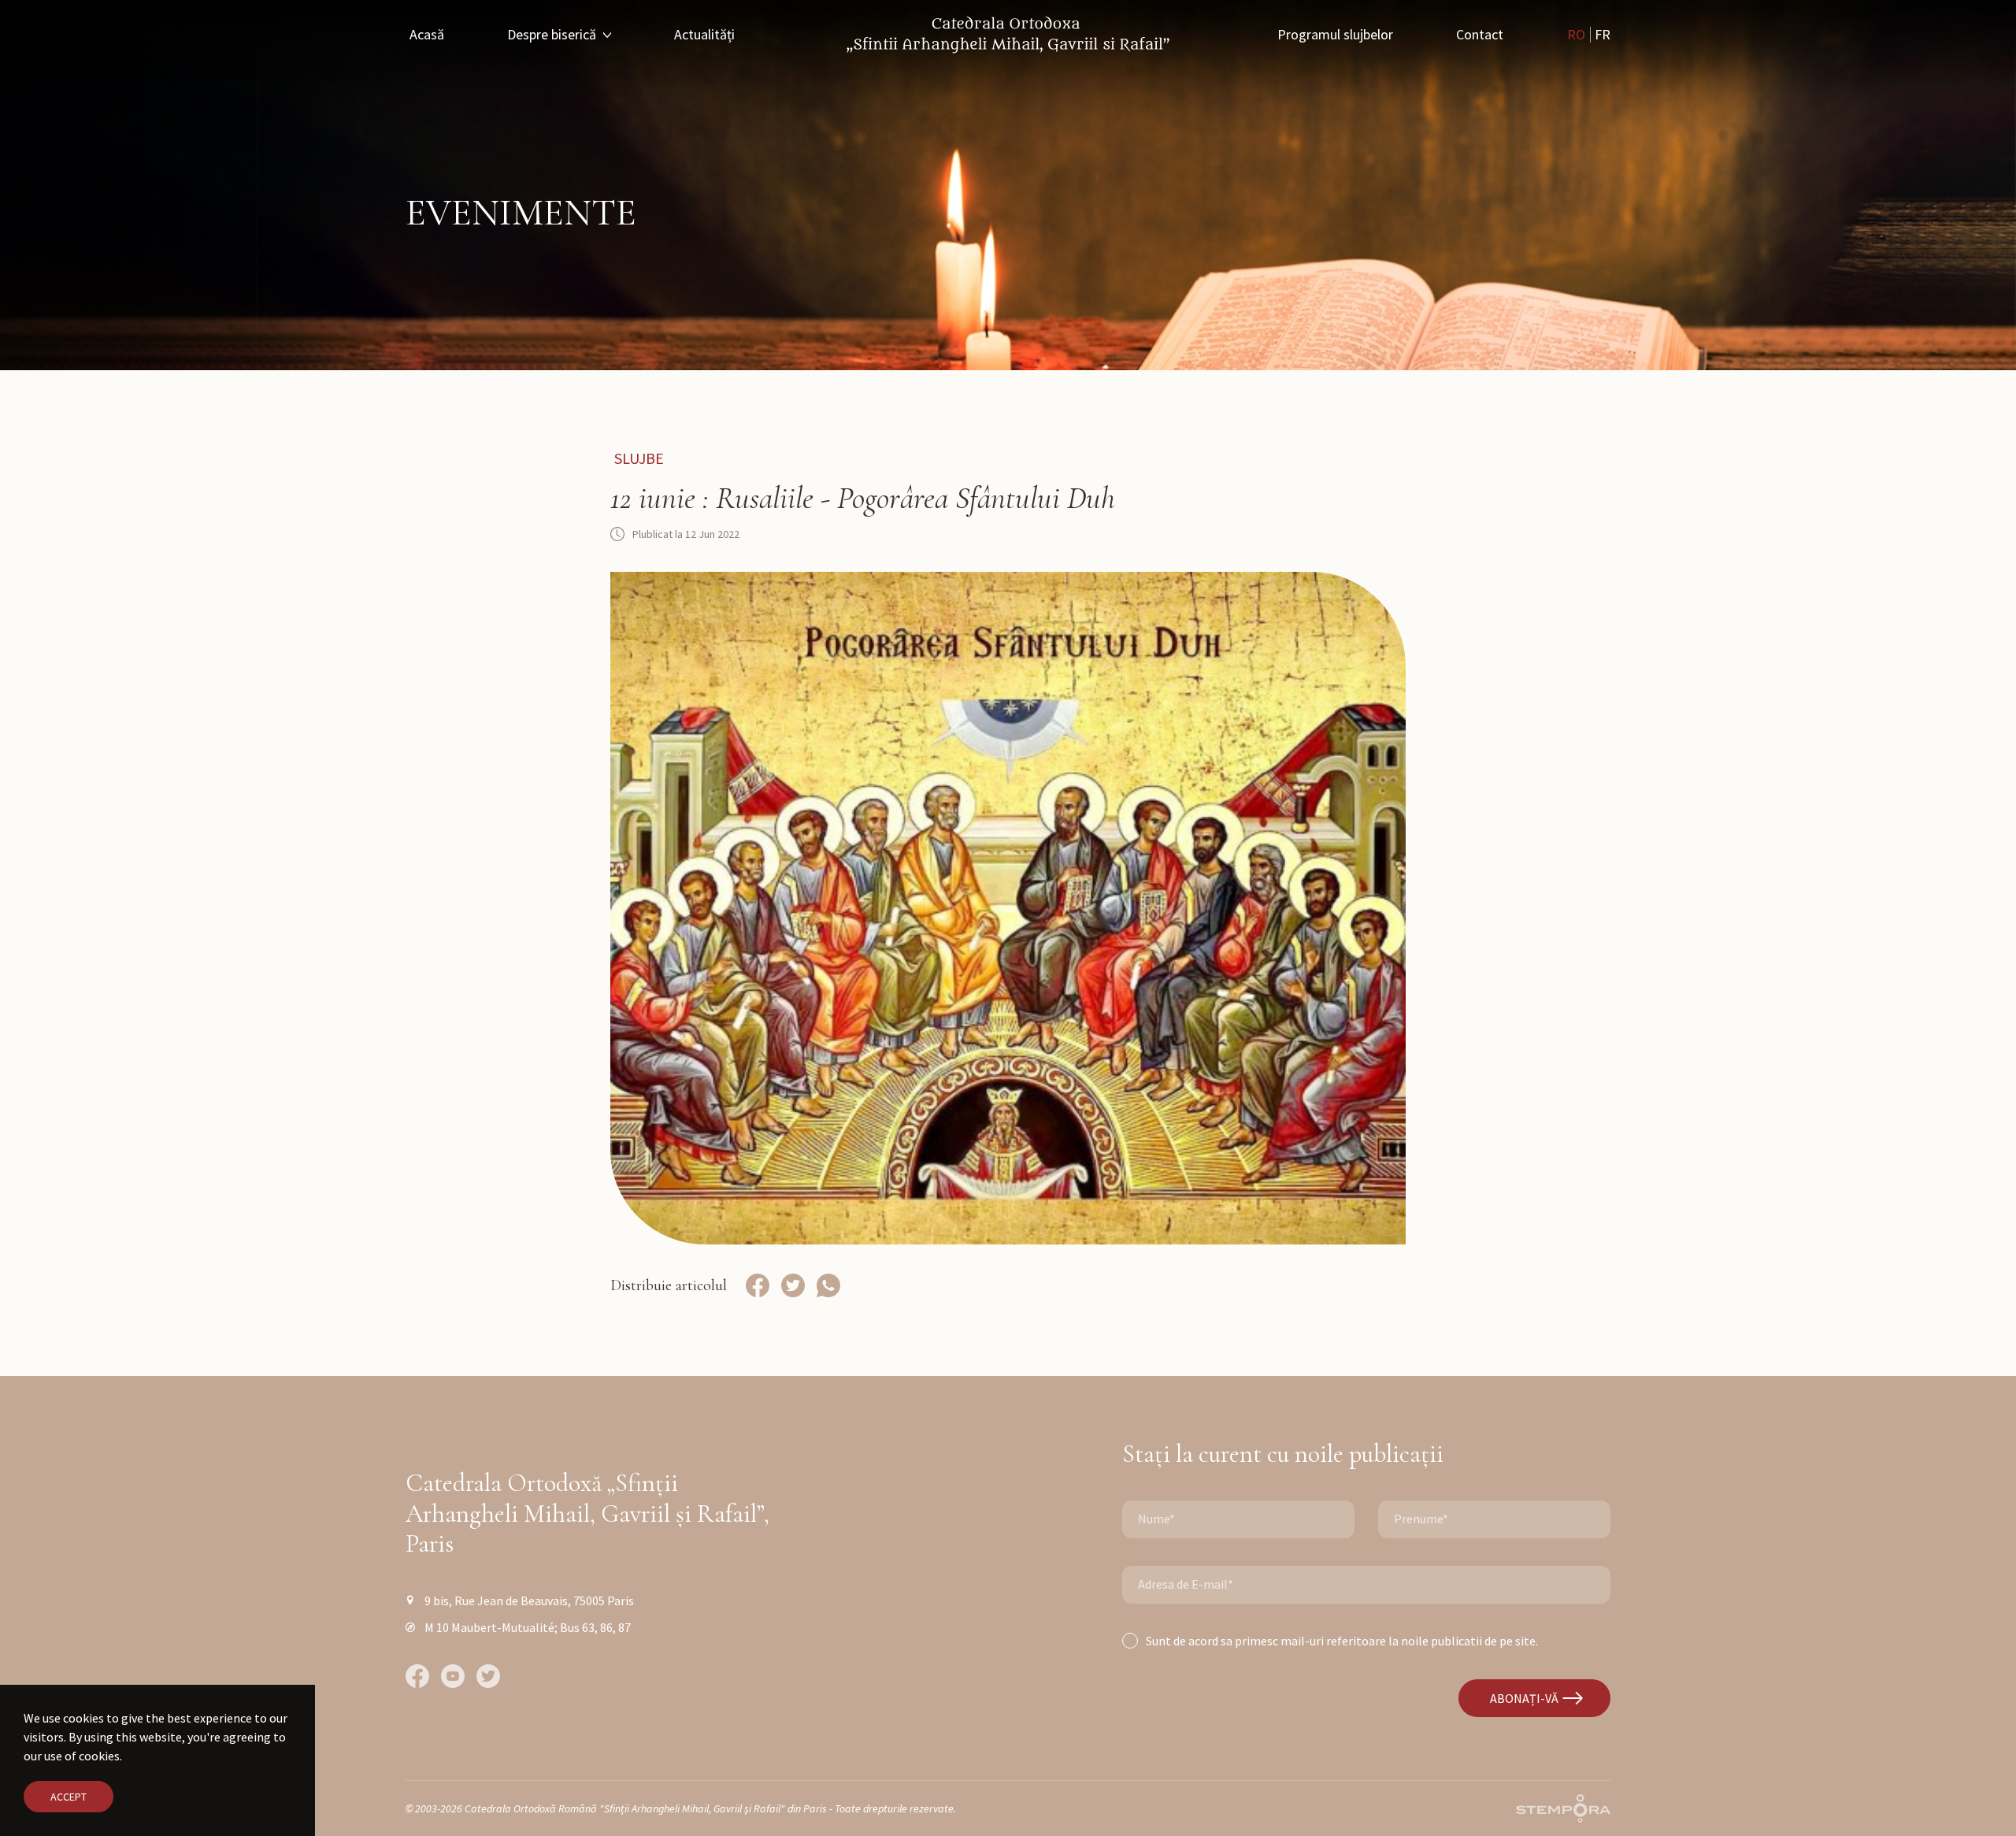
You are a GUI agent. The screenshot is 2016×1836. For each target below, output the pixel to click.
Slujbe (639, 458)
